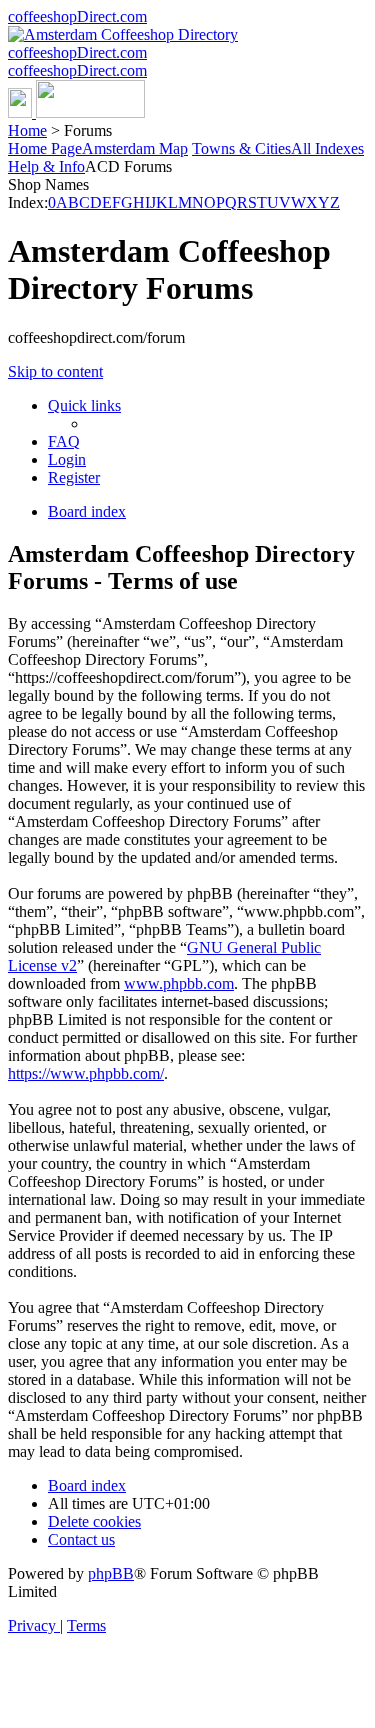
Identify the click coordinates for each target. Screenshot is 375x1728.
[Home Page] (76, 112)
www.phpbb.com (179, 983)
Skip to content (55, 371)
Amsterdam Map (135, 148)
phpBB (111, 1573)
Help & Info (46, 166)
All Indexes (327, 148)
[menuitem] (64, 441)
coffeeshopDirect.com (77, 16)
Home (27, 130)
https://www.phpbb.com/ (86, 1073)
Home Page (45, 148)
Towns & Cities (241, 148)
